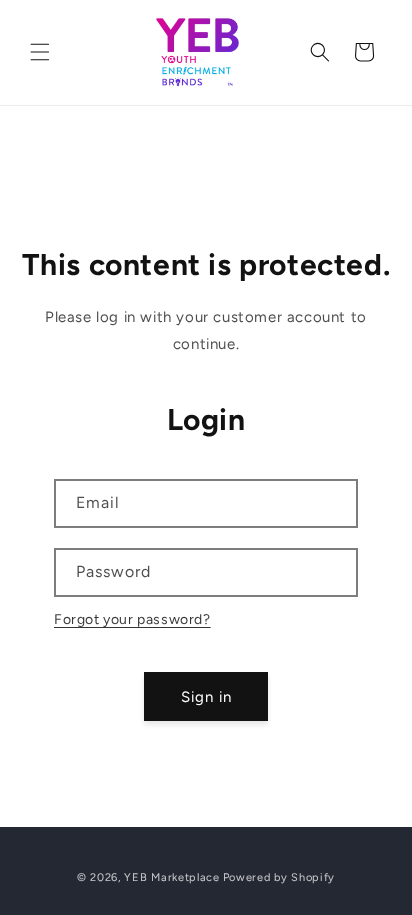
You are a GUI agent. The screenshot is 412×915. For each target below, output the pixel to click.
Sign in (206, 697)
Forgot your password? (132, 619)
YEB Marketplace (172, 877)
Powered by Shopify (279, 877)
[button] (40, 52)
